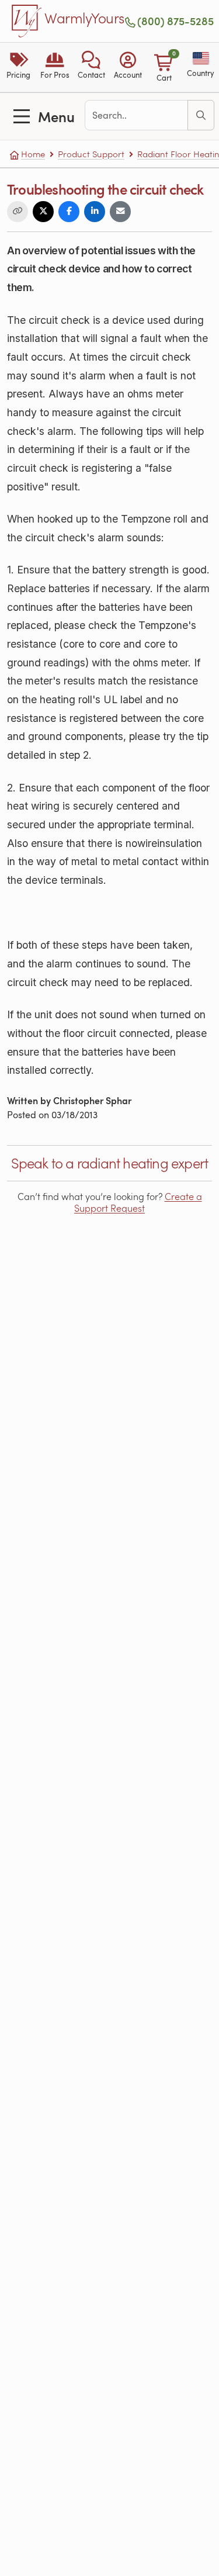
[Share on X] (43, 212)
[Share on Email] (120, 212)
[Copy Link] (18, 212)
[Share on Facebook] (69, 212)
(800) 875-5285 (175, 21)
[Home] (27, 21)
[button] (91, 67)
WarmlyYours (84, 19)
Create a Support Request (138, 1202)
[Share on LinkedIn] (95, 212)
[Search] (201, 115)
